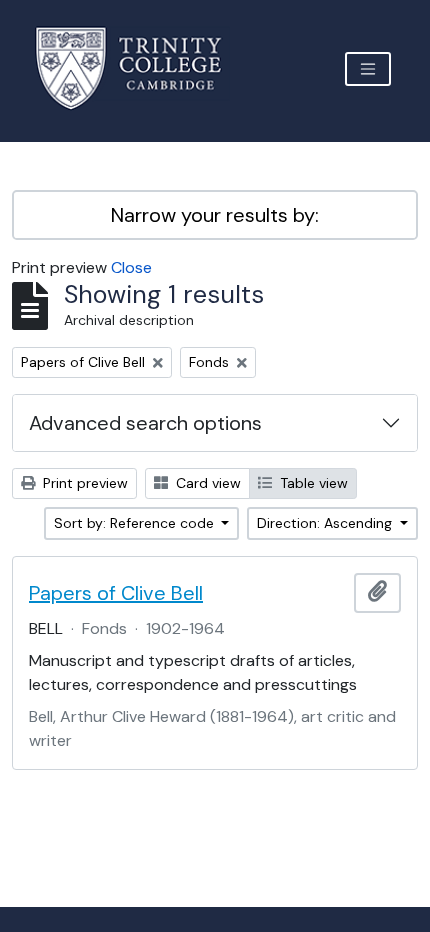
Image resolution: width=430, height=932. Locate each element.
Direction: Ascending (326, 523)
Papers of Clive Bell (116, 593)
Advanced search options (145, 423)
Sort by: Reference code (136, 523)
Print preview (83, 483)
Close (131, 267)
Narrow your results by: (215, 215)
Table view (312, 483)
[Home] (140, 68)
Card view (206, 483)
